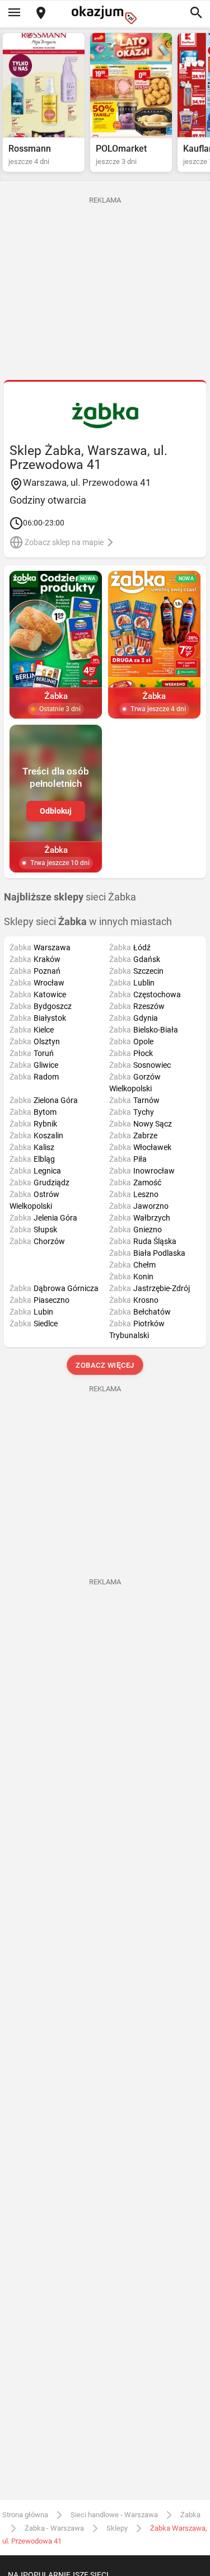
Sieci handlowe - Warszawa (114, 2515)
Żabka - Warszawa (54, 2528)
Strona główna (25, 2515)
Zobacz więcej (105, 1365)
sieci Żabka (70, 897)
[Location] (41, 14)
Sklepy (117, 2528)
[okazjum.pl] (105, 15)
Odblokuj (56, 811)
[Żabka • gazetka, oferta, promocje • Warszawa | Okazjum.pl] (105, 415)
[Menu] (14, 13)
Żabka (190, 2515)
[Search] (196, 13)
